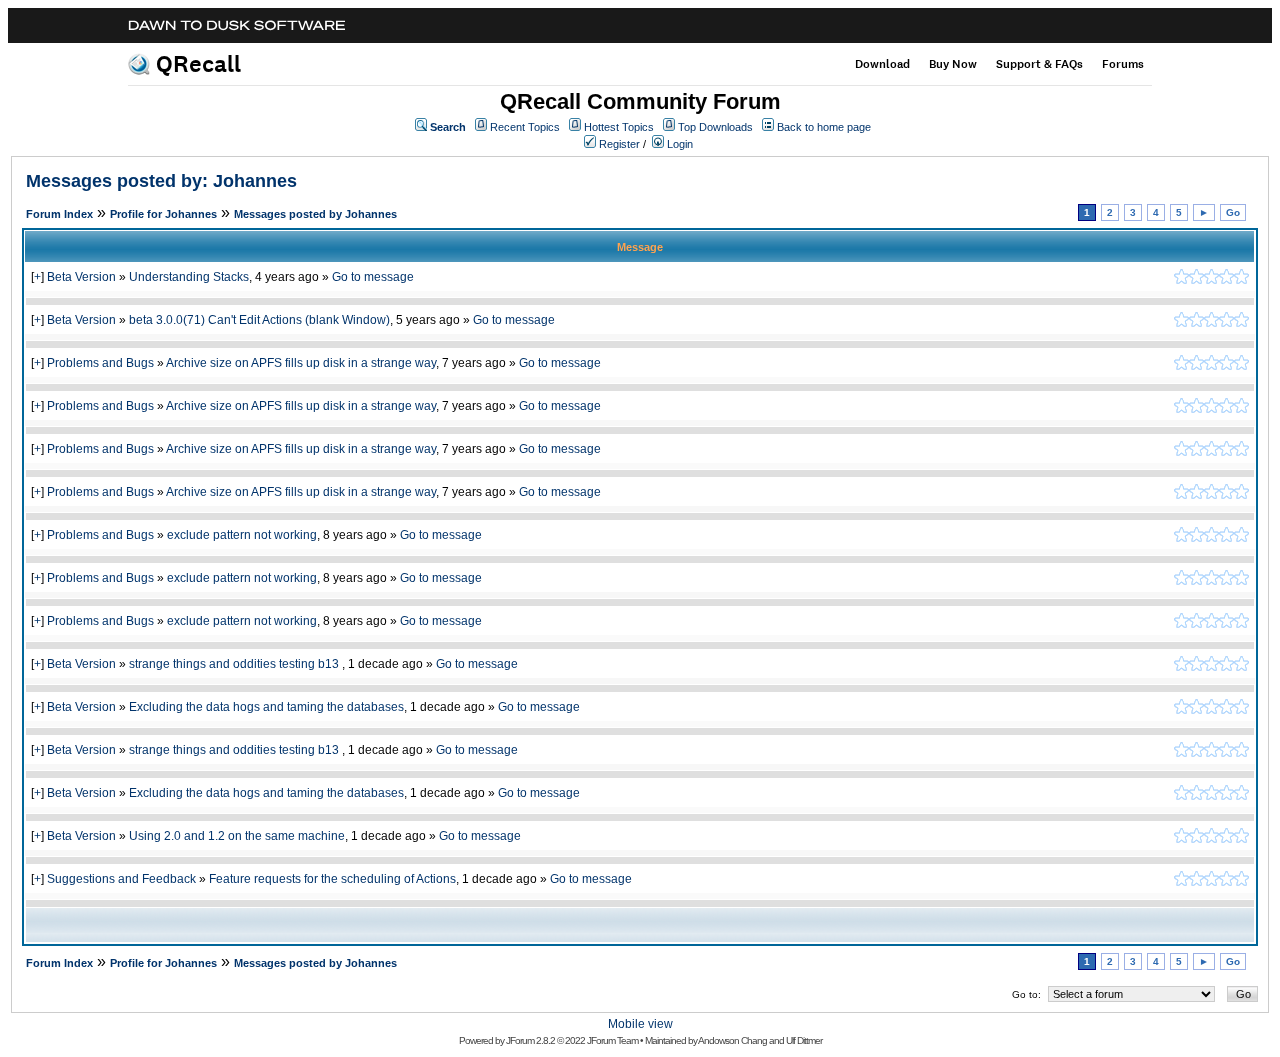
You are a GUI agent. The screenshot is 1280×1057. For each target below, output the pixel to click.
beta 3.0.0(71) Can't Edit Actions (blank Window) (259, 320)
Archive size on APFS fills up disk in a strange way (301, 363)
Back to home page (824, 127)
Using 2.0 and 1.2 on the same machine (237, 836)
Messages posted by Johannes (315, 214)
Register (619, 144)
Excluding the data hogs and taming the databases (266, 707)
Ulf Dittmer (804, 1040)
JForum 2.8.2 (530, 1040)
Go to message (373, 277)
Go (1233, 212)
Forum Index (59, 214)
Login (680, 144)
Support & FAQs (1039, 64)
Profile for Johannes (163, 214)
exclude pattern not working (242, 535)
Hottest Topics (619, 127)
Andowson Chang (732, 1040)
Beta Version (81, 277)
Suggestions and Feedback (121, 879)
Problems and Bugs (100, 363)
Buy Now (953, 64)
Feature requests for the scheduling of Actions (332, 879)
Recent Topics (525, 127)
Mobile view (640, 1024)
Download (882, 64)
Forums (1123, 64)
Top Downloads (715, 127)
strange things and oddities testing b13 (235, 664)
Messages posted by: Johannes (161, 181)
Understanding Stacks (189, 277)
